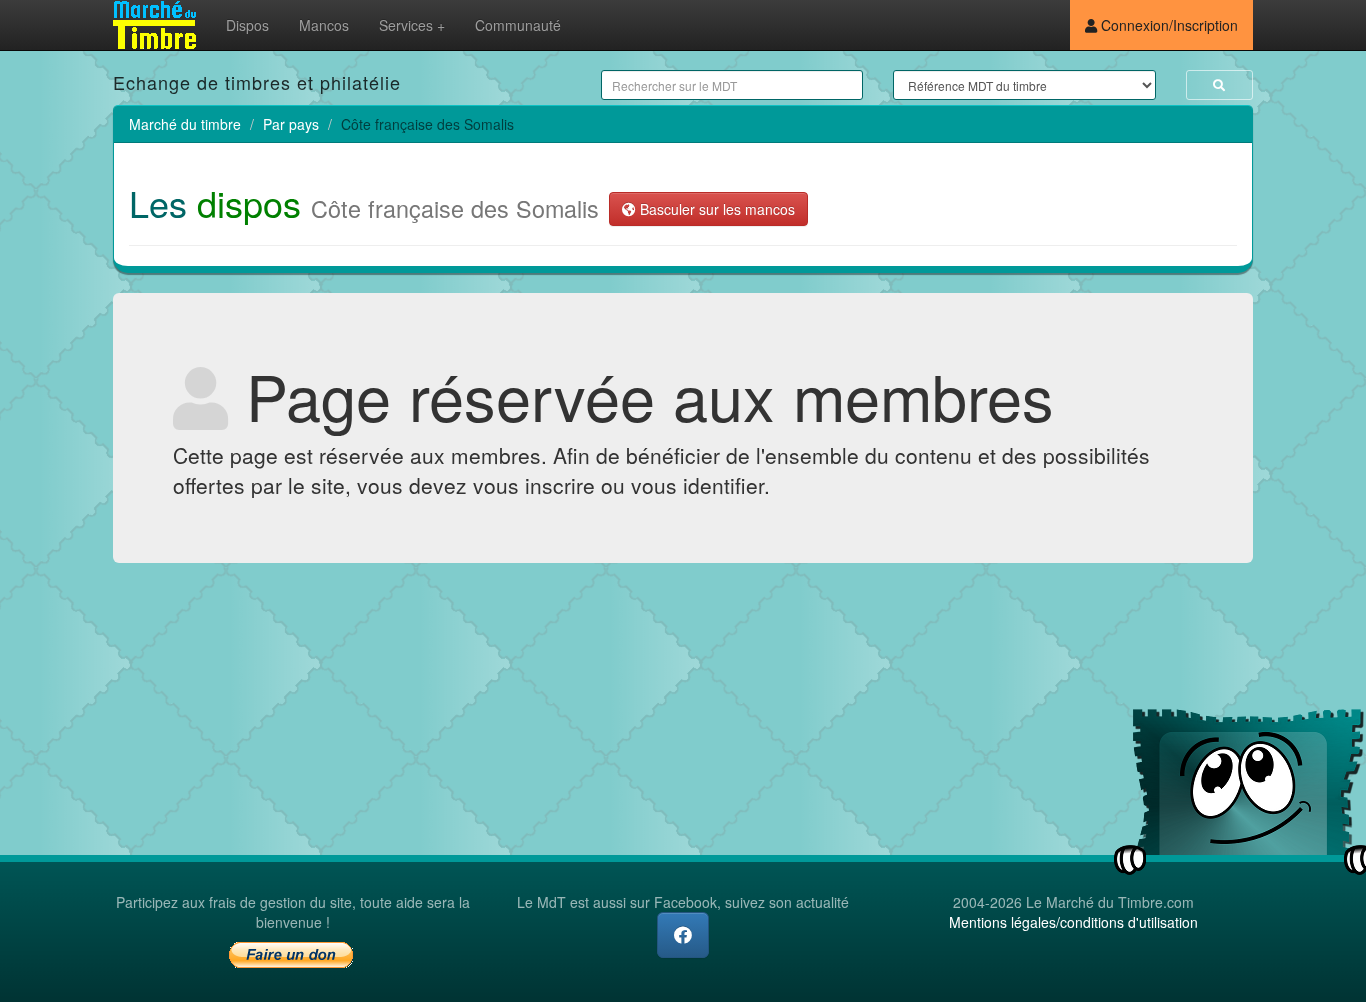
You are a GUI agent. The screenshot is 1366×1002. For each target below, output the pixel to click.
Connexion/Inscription (1167, 25)
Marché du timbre (185, 124)
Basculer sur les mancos (715, 209)
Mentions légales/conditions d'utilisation (1073, 922)
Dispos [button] (247, 25)
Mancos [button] (324, 25)
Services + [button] (412, 25)
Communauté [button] (518, 25)
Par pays (291, 124)
